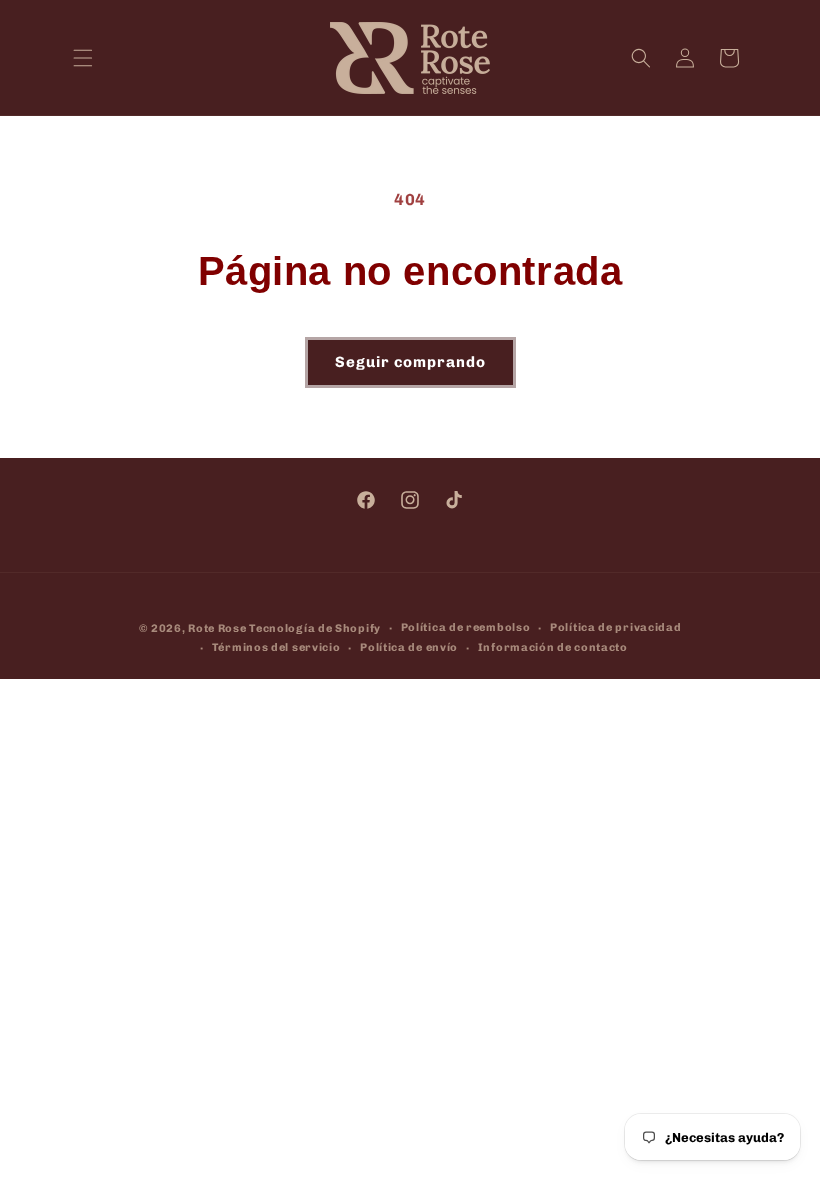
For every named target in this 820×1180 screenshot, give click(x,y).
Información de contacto (553, 647)
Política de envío (409, 647)
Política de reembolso (466, 627)
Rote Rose (217, 628)
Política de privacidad (615, 627)
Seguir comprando (410, 362)
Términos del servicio (276, 647)
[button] (83, 58)
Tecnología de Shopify (315, 628)
